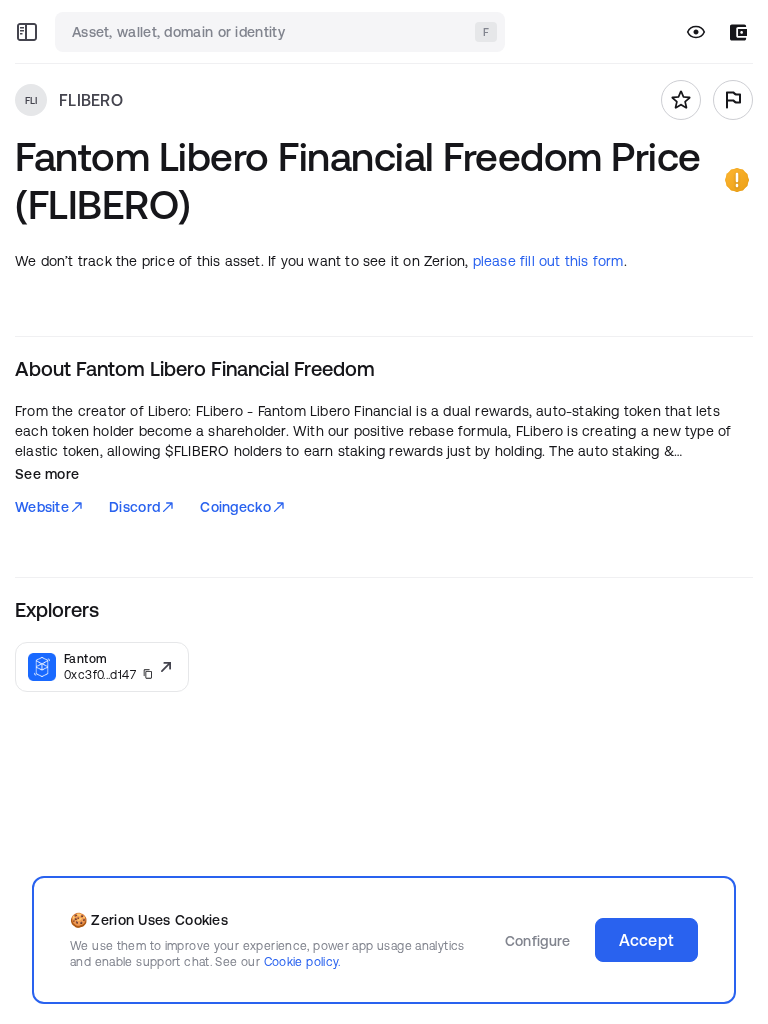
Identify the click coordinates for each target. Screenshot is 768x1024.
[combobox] (282, 32)
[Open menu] (27, 32)
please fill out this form (548, 261)
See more (47, 474)
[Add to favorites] (681, 100)
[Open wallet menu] (738, 32)
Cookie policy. (302, 961)
